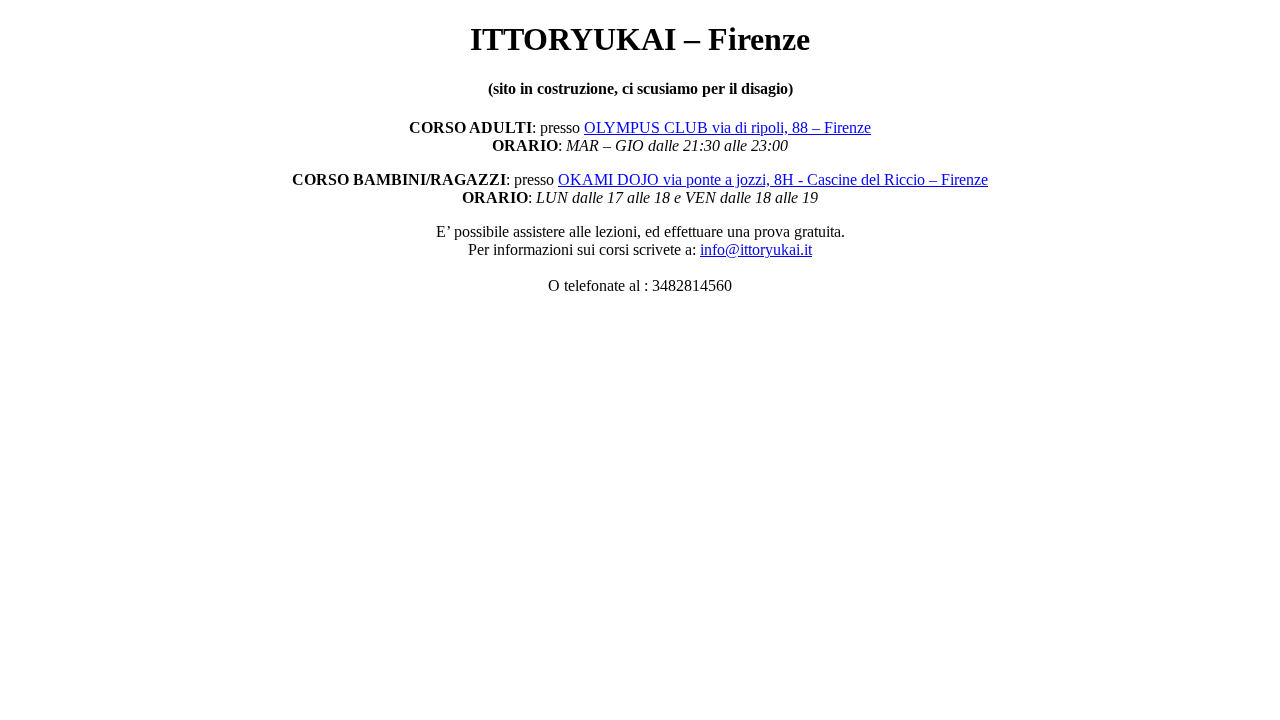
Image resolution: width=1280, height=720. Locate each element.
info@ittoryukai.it (756, 249)
